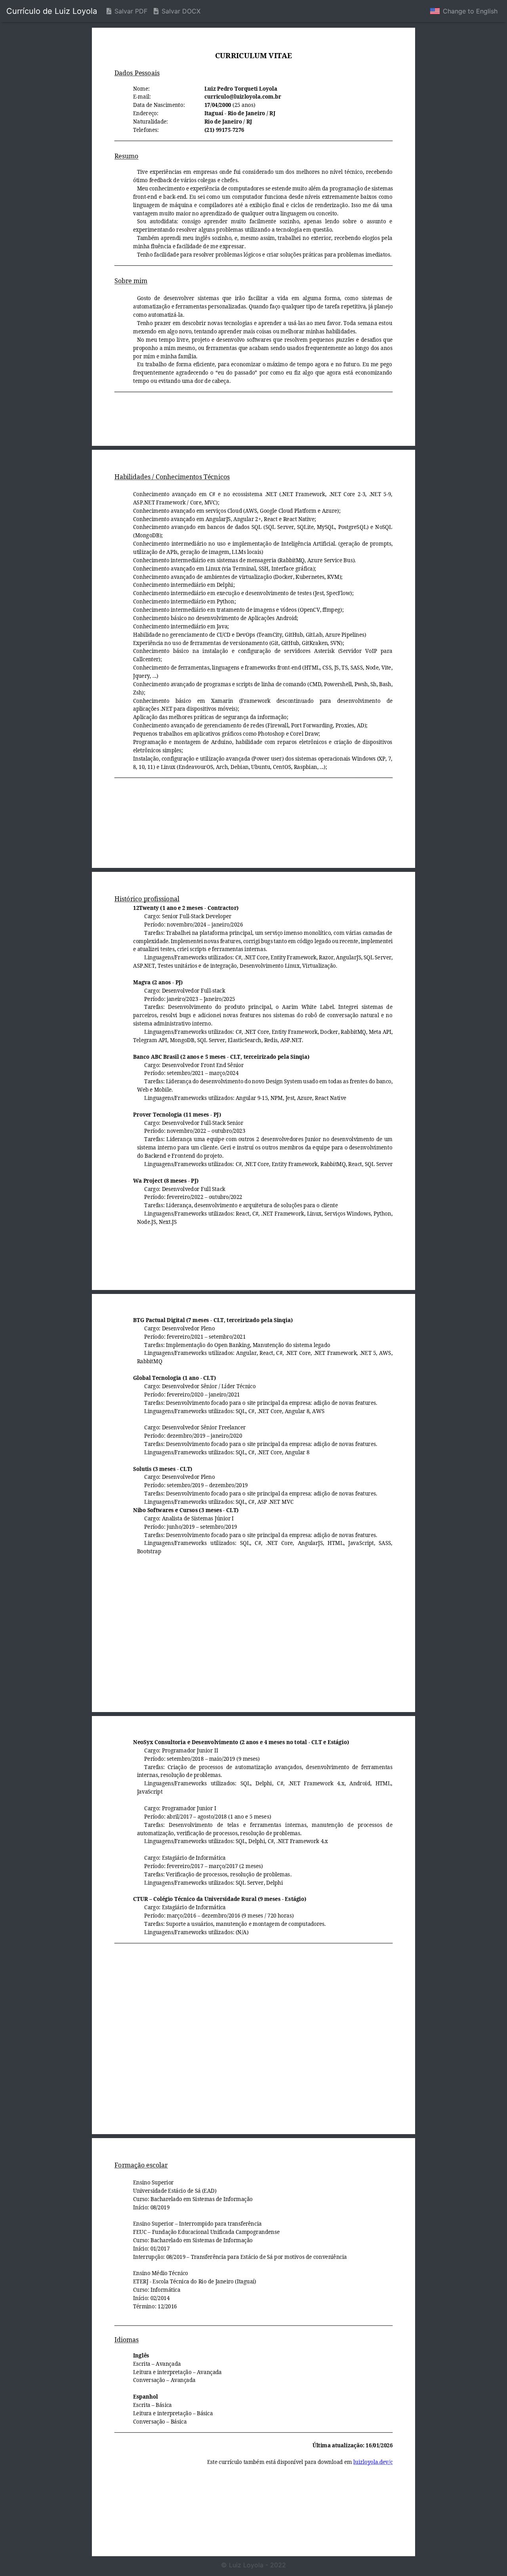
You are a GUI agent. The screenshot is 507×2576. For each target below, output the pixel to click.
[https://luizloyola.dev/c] (373, 2462)
